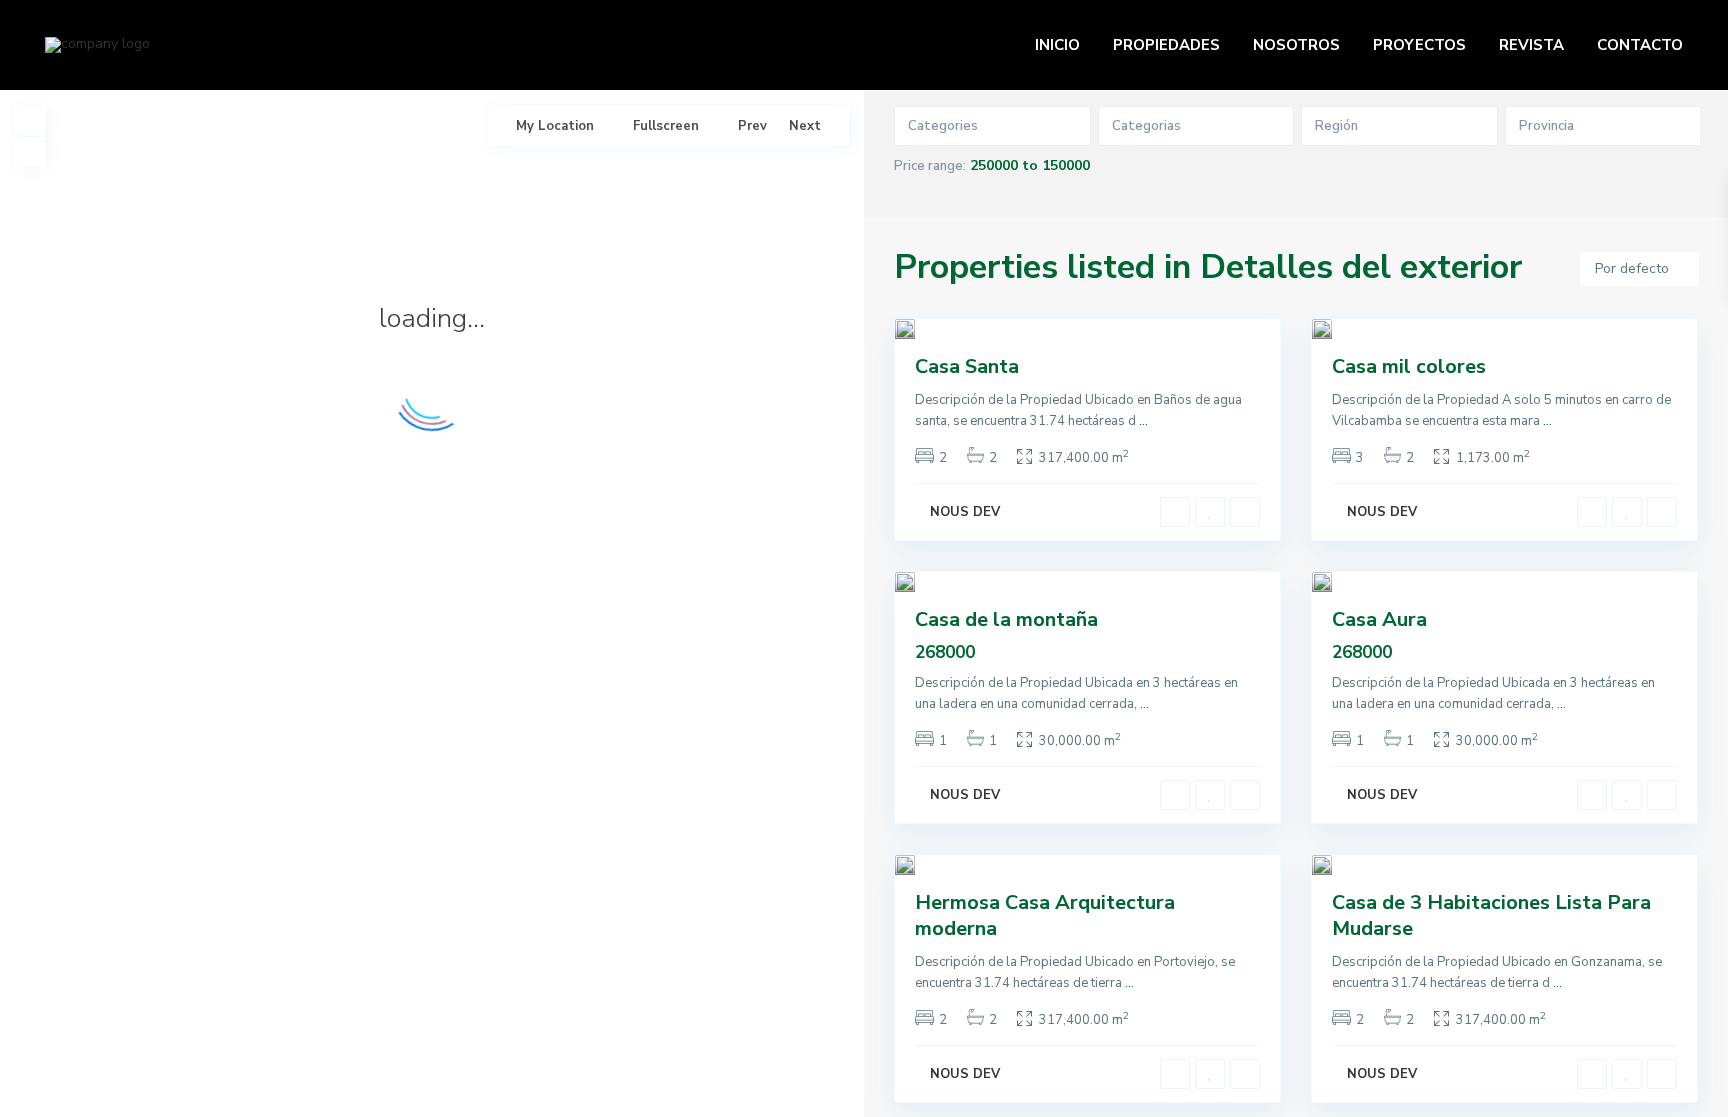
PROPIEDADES (1166, 45)
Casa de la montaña (1006, 619)
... (1143, 421)
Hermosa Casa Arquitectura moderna (1045, 915)
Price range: (930, 166)
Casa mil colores (1409, 366)
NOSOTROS (1296, 45)
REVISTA (1531, 45)
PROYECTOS (1419, 45)
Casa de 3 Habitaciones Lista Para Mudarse (1491, 915)
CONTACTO (1640, 45)
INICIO (1057, 45)
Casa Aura (1379, 619)
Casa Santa (967, 366)
